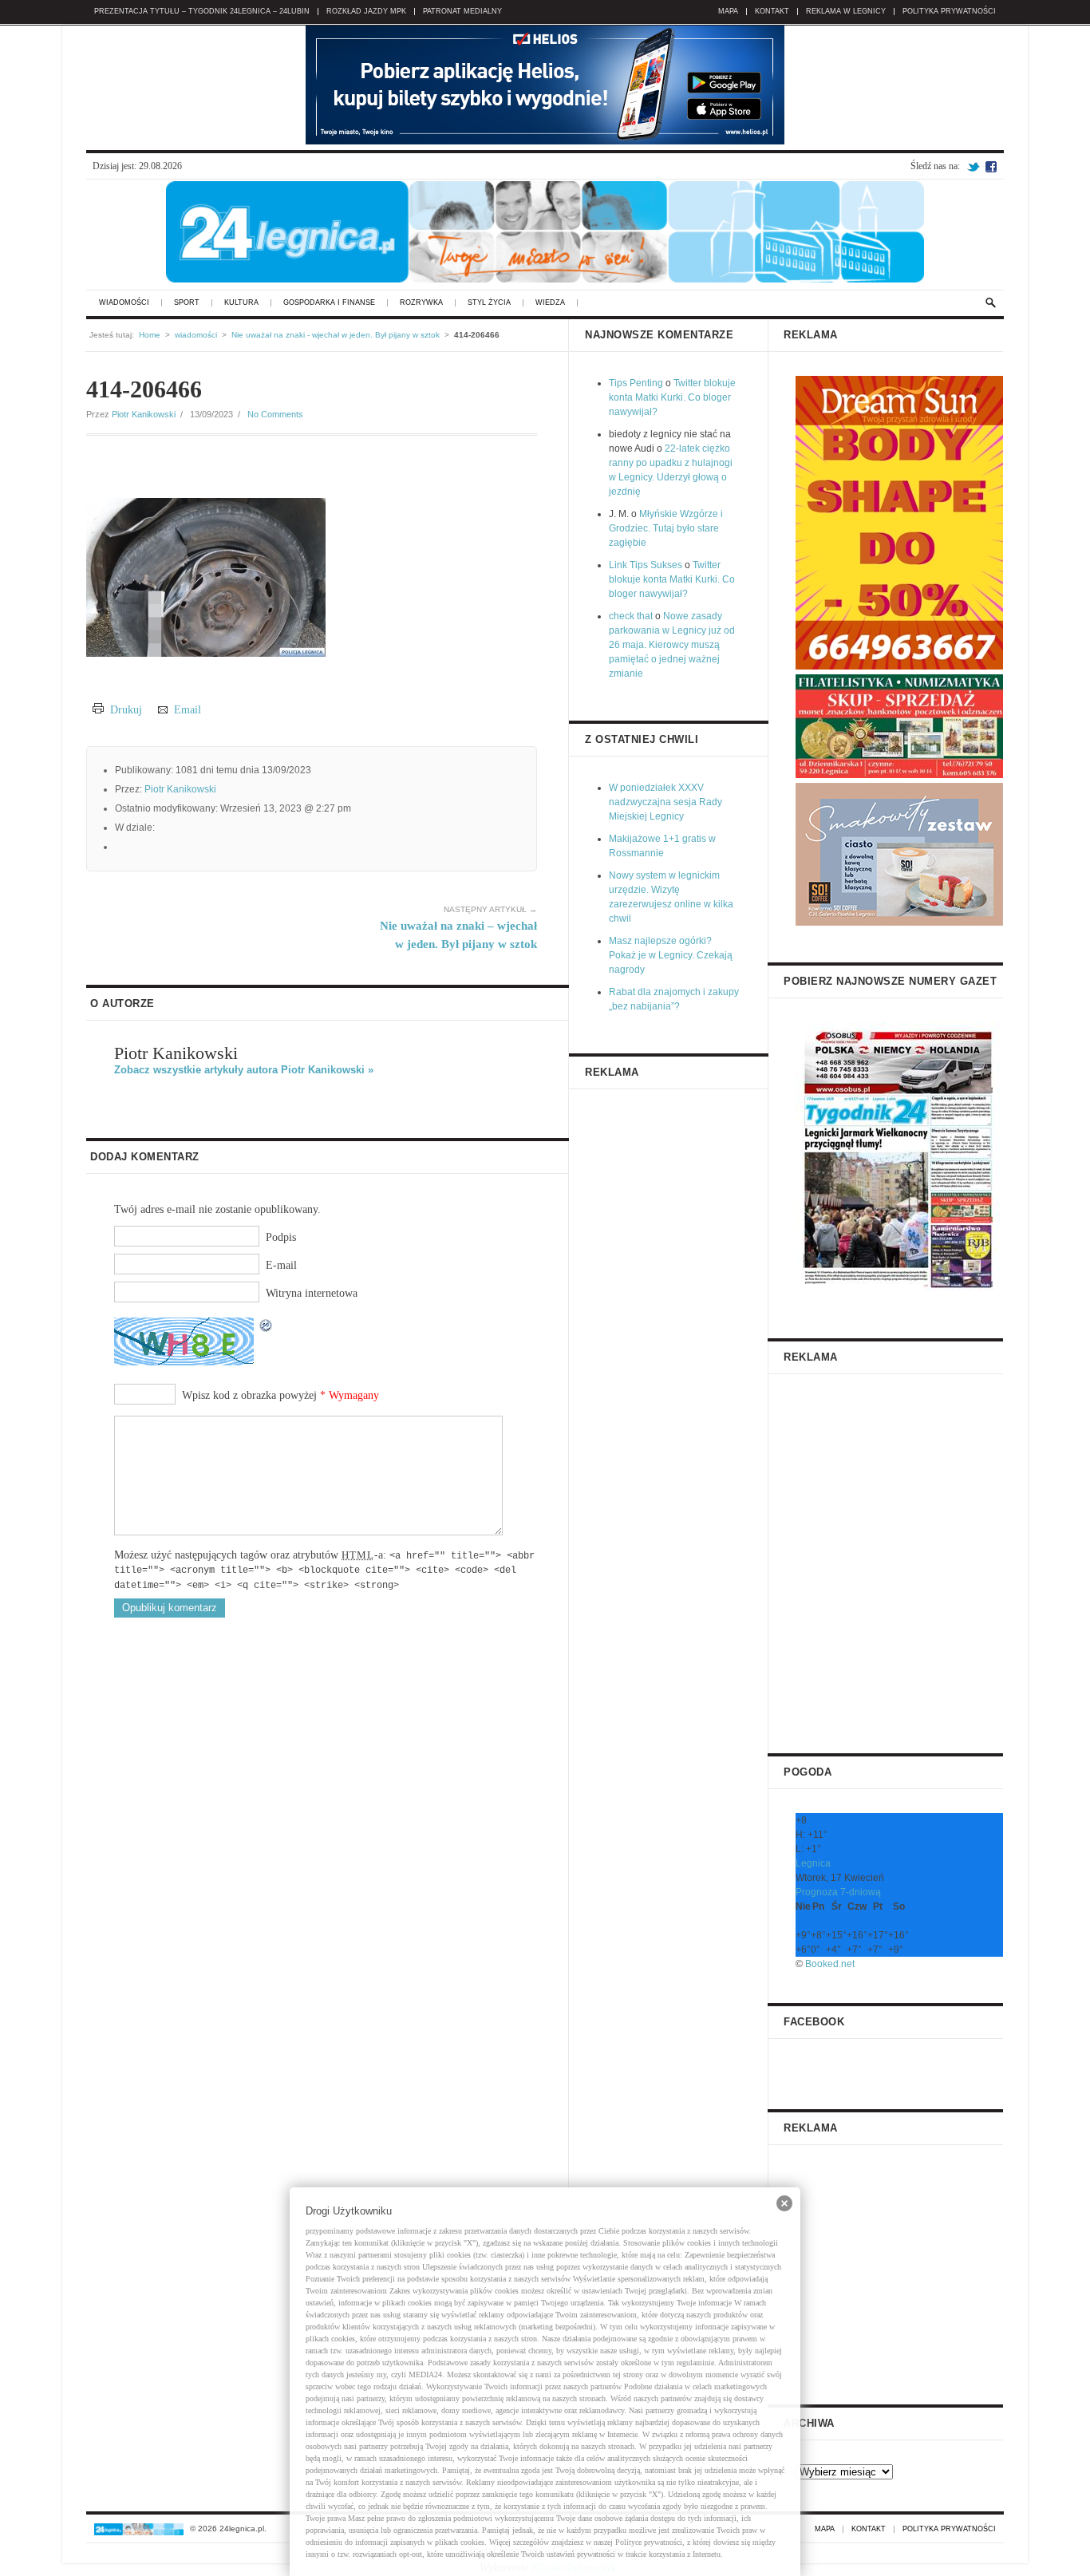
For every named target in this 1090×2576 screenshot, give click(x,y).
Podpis (281, 1237)
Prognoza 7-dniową (838, 1892)
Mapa (728, 12)
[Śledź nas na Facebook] (991, 166)
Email (184, 710)
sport (187, 303)
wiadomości (124, 303)
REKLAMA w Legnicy (846, 12)
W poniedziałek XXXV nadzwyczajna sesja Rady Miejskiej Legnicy (665, 802)
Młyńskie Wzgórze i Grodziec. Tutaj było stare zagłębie (666, 528)
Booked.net (830, 1964)
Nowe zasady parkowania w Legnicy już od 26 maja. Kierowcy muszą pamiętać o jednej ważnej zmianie (672, 645)
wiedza (550, 303)
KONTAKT (772, 12)
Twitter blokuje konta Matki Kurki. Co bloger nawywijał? (672, 397)
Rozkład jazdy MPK (366, 12)
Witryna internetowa (312, 1293)
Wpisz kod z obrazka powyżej (249, 1395)
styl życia (489, 303)
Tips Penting (636, 383)
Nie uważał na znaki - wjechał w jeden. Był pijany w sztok (336, 335)
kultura (241, 303)
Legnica (813, 1863)
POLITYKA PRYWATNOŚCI (949, 12)
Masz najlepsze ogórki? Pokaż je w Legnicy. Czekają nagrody (671, 955)
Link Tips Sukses (646, 565)
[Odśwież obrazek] (267, 1326)
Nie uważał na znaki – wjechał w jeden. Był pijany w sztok (458, 928)
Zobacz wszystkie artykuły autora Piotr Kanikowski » (244, 1070)
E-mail (281, 1265)
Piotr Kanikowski (144, 414)
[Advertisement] (899, 1558)
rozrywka (421, 303)
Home (150, 335)
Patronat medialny (462, 12)
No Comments (275, 414)
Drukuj (123, 710)
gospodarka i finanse (329, 303)
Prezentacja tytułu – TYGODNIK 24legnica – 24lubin (202, 12)
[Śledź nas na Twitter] (973, 166)
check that (631, 616)
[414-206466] (206, 653)
